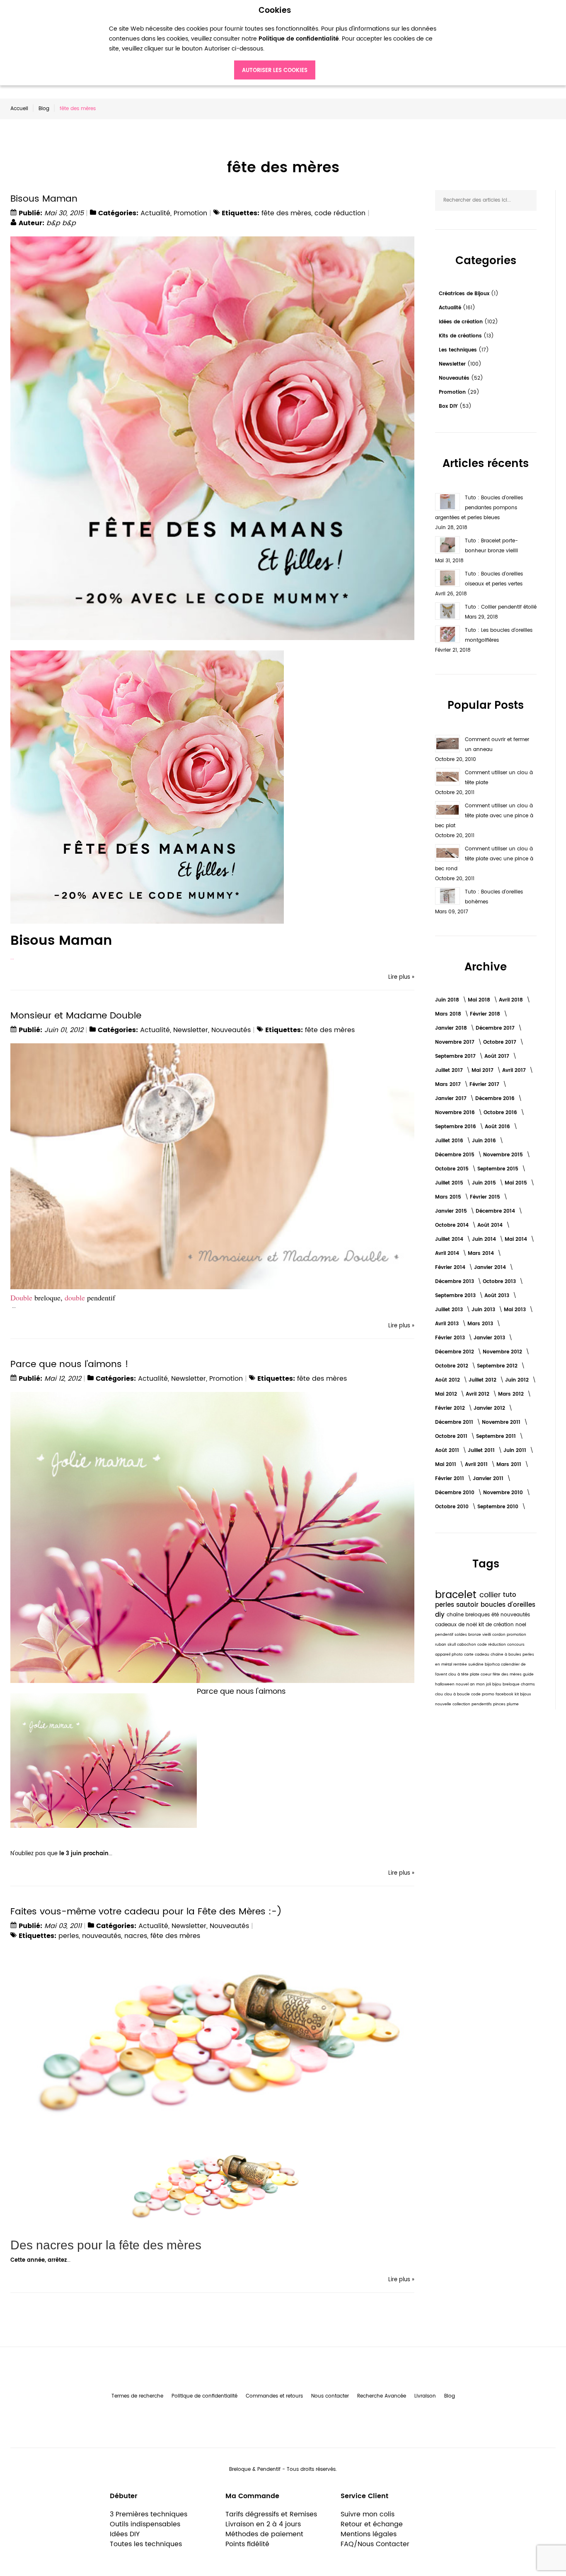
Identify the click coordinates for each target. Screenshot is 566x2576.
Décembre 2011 (455, 1422)
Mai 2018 (480, 1000)
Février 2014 (451, 1268)
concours (516, 1645)
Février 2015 (486, 1197)
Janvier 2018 (452, 1028)
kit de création (497, 1625)
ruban (441, 1645)
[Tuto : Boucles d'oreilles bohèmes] (447, 896)
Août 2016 (498, 1127)
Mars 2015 (449, 1197)
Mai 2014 (517, 1239)
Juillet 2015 (450, 1183)
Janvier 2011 (489, 1479)
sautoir (468, 1605)
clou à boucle (458, 1694)
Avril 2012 (478, 1394)
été (496, 1615)
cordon (499, 1635)
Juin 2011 (516, 1451)
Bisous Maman (44, 199)
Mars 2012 (512, 1394)
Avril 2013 (448, 1324)
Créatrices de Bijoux (465, 294)
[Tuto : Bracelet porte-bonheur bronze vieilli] (447, 545)
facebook (505, 1694)
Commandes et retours (274, 2396)
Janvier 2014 (491, 1268)
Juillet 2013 (450, 1310)
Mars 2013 (481, 1324)
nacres (136, 1936)
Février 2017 (485, 1085)
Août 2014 (491, 1225)
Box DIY (449, 406)
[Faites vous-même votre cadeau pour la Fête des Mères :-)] (212, 1954)
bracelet (457, 1595)
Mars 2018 (449, 1014)
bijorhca (493, 1665)
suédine (477, 1665)
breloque (512, 1684)
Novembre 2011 (502, 1422)
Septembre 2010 (499, 1507)
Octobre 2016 (501, 1113)
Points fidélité (247, 2544)
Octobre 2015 (453, 1169)
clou (440, 1694)
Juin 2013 (484, 1310)
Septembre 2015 (499, 1169)
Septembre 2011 (497, 1436)
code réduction (340, 213)
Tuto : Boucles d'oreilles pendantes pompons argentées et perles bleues (479, 508)
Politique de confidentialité (204, 2396)
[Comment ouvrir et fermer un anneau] (447, 744)
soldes (461, 1635)
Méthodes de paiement (264, 2534)
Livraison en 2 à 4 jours (263, 2524)
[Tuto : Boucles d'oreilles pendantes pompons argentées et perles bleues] (447, 502)
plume (513, 1704)
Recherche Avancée (382, 2396)
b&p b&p (61, 223)
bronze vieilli (480, 1635)
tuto (510, 1595)
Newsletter (191, 1030)
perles (69, 1936)
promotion (516, 1635)
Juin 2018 (448, 1000)
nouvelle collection (453, 1704)
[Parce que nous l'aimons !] (212, 1396)
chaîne (456, 1615)
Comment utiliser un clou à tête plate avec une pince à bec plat (484, 816)
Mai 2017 (483, 1070)
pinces (500, 1704)
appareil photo (450, 1655)
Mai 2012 (447, 1394)
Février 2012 (451, 1408)
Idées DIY (125, 2534)
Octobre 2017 (501, 1042)
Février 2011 (450, 1479)
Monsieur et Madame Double (76, 1016)
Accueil (19, 109)
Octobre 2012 (452, 1366)
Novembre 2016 (456, 1113)
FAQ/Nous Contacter (375, 2544)
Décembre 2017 (496, 1028)
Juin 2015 (485, 1183)
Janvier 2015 (452, 1211)
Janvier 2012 (490, 1408)
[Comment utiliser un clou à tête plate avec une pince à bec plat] (447, 810)
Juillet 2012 (483, 1380)
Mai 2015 (517, 1183)
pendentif (445, 1635)
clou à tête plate (464, 1674)
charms (528, 1684)
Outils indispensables (145, 2524)
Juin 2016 (485, 1141)
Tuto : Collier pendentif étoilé (501, 607)
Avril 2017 (515, 1070)
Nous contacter (330, 2396)
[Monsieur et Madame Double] (212, 1048)
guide (528, 1674)
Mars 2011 (510, 1465)
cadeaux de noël (457, 1625)
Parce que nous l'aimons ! (69, 1364)
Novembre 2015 (504, 1155)
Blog (44, 109)
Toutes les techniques (146, 2544)
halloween (445, 1684)
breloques (478, 1615)
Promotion (190, 213)
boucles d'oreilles (508, 1605)
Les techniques (459, 350)
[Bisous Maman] (212, 241)
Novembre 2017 (456, 1042)
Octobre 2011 (452, 1436)
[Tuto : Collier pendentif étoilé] (447, 611)
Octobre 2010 (453, 1507)
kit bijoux (523, 1694)
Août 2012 (448, 1380)
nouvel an (466, 1684)
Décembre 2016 (496, 1099)
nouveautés (102, 1936)
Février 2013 (451, 1338)
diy (441, 1615)
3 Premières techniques (149, 2514)
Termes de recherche (137, 2396)
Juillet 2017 (450, 1070)
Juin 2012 (518, 1380)
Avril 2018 (512, 1000)
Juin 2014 (485, 1239)
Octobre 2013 (500, 1282)
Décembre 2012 (455, 1352)
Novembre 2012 (503, 1352)
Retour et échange (372, 2524)
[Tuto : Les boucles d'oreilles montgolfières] (447, 634)
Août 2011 (448, 1451)
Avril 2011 (477, 1465)
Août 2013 (498, 1296)
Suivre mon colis (368, 2514)
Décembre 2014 (496, 1211)
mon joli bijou (489, 1684)
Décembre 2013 (455, 1282)
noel (521, 1625)
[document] (275, 43)
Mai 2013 (516, 1310)
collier (491, 1595)
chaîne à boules (507, 1655)
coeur (487, 1674)
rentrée (461, 1665)
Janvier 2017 (452, 1099)
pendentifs (482, 1704)
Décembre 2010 (456, 1493)
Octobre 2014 (453, 1225)
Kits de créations (461, 336)
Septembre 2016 (456, 1127)
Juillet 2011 (482, 1451)
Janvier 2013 (490, 1338)
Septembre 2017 (456, 1056)
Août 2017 (498, 1056)
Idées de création (462, 322)
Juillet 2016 (450, 1141)
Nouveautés (231, 1030)
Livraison (425, 2396)
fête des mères (286, 213)
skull (452, 1645)
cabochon (467, 1645)
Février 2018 (486, 1014)
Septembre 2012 (498, 1366)
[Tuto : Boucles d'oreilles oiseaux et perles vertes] (447, 578)
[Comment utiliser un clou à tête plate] (447, 777)
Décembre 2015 (456, 1155)
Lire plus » (401, 977)
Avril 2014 (448, 1253)
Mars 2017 (449, 1085)
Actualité (155, 213)
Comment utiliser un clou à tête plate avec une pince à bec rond (484, 859)
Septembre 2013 (456, 1296)
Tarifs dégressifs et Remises (271, 2514)
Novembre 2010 (504, 1493)
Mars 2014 (482, 1253)
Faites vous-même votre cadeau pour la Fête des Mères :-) (146, 1912)
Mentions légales (369, 2534)
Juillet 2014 (450, 1239)
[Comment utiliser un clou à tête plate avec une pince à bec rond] (447, 853)
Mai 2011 (446, 1465)
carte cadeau (477, 1655)
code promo (483, 1694)
